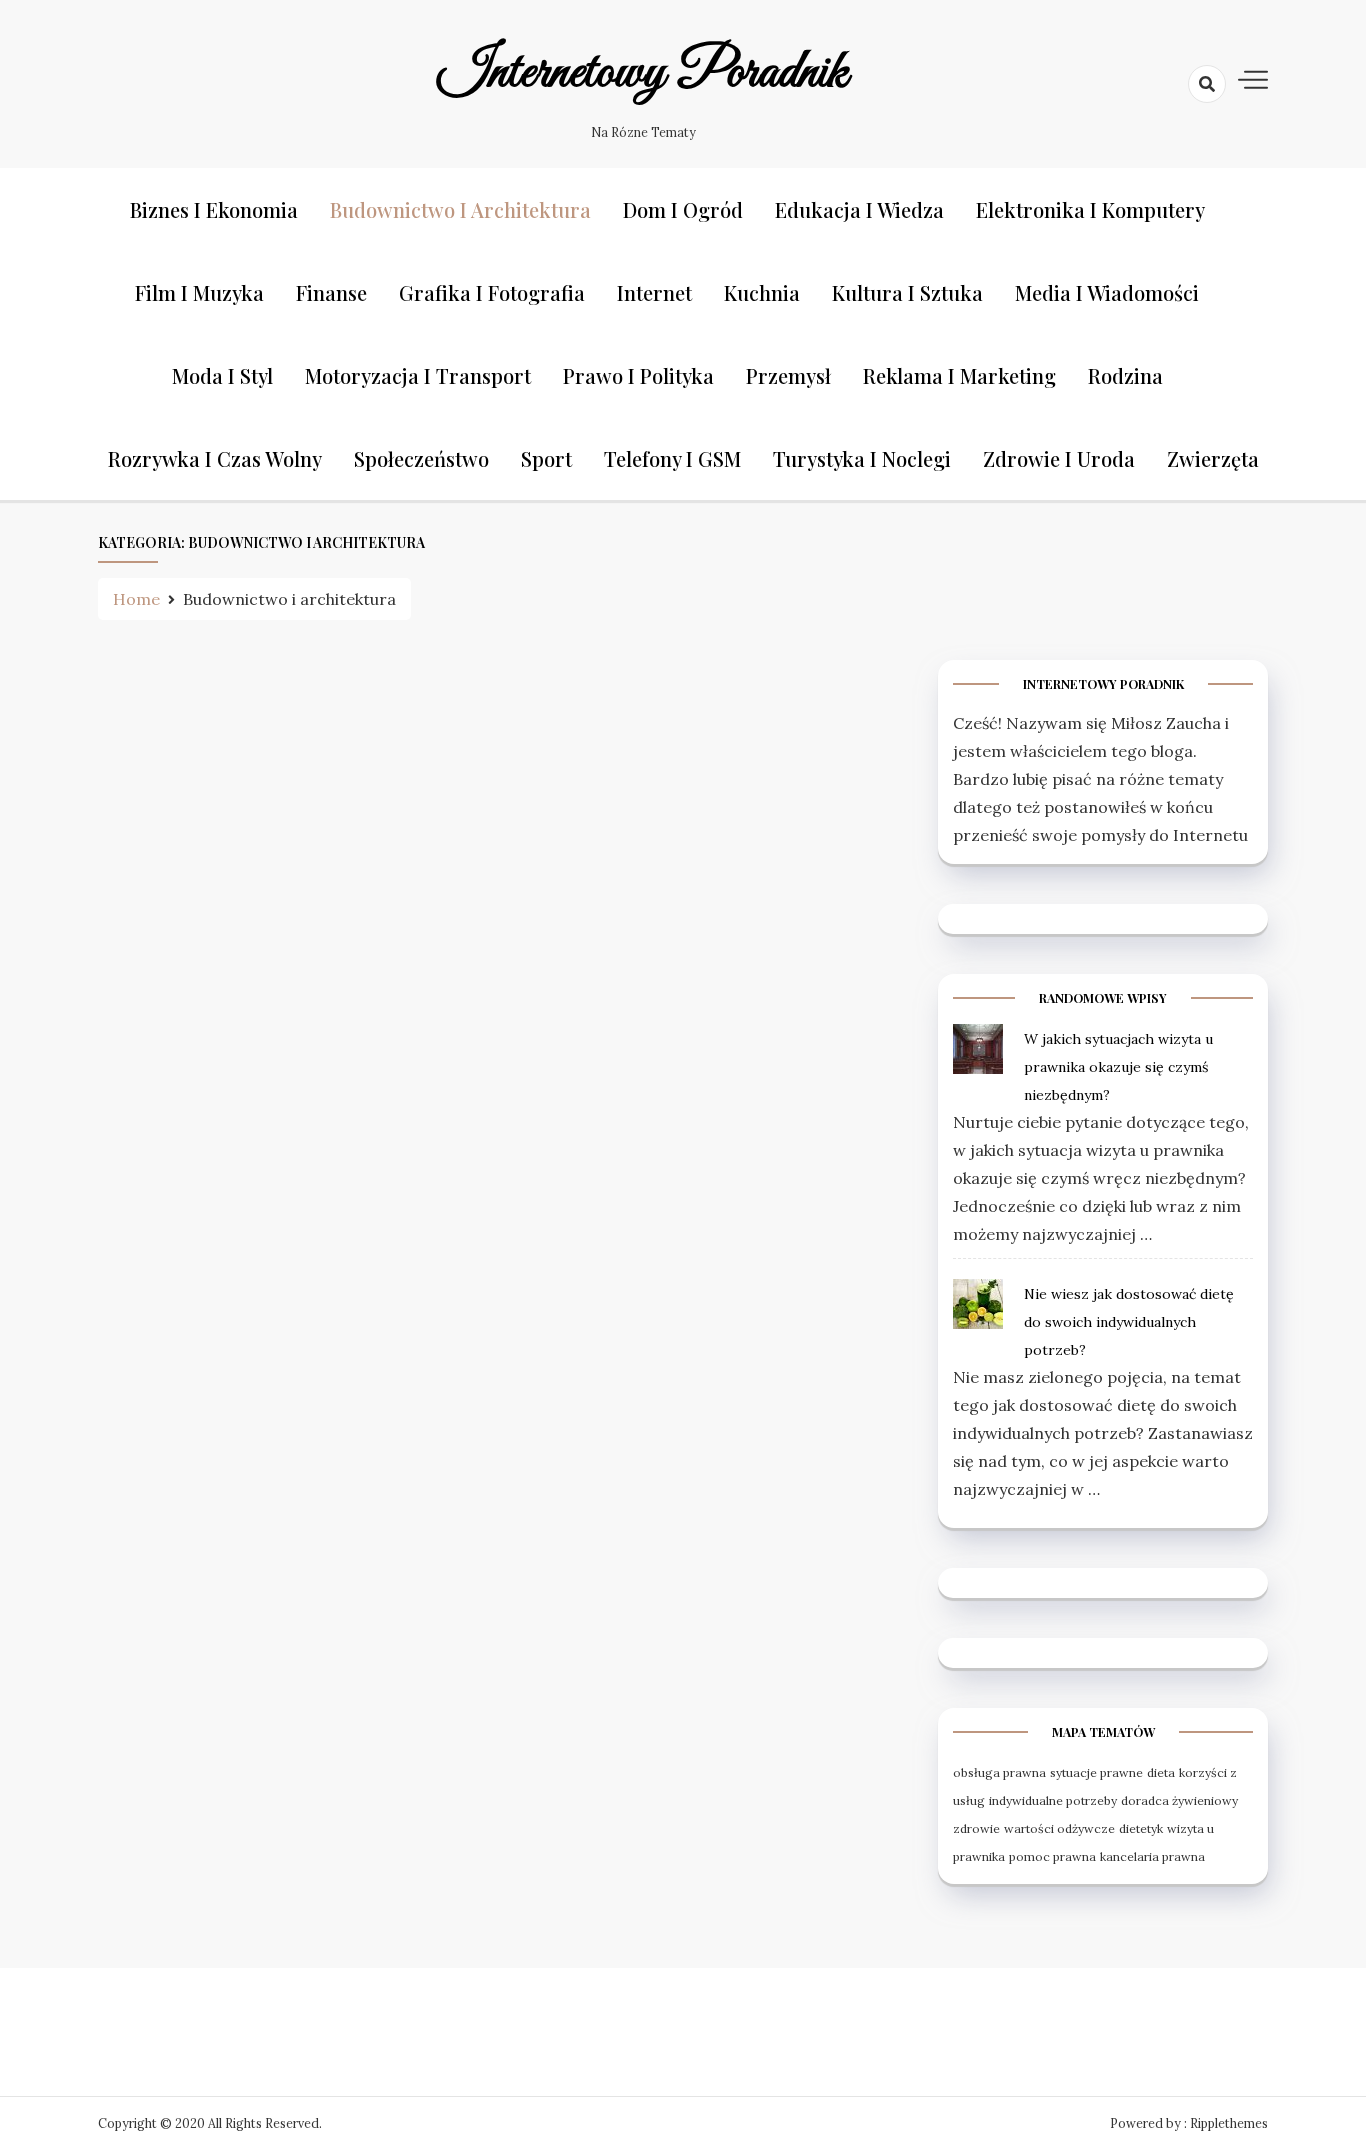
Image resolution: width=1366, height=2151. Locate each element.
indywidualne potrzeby (1053, 1800)
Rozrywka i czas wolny (215, 458)
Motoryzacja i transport (418, 375)
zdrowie (976, 1828)
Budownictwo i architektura (460, 209)
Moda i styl (222, 375)
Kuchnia (762, 292)
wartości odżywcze (1059, 1828)
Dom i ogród (683, 209)
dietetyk (1141, 1828)
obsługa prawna (999, 1772)
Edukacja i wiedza (859, 209)
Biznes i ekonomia (214, 209)
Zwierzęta (1213, 458)
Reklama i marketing (959, 375)
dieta (1161, 1772)
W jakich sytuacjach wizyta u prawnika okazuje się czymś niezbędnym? (1118, 1067)
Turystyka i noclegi (862, 458)
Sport (546, 458)
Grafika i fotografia (492, 292)
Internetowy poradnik (643, 73)
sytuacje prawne (1096, 1772)
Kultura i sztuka (907, 292)
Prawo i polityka (638, 375)
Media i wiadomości (1107, 292)
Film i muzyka (199, 292)
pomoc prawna (1052, 1856)
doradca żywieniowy (1179, 1800)
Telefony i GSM (672, 458)
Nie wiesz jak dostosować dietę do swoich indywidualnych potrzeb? (1129, 1322)
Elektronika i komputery (1090, 209)
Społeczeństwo (421, 458)
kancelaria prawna (1152, 1856)
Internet (654, 292)
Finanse (331, 292)
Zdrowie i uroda (1059, 458)
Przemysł (788, 375)
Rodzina (1125, 375)
